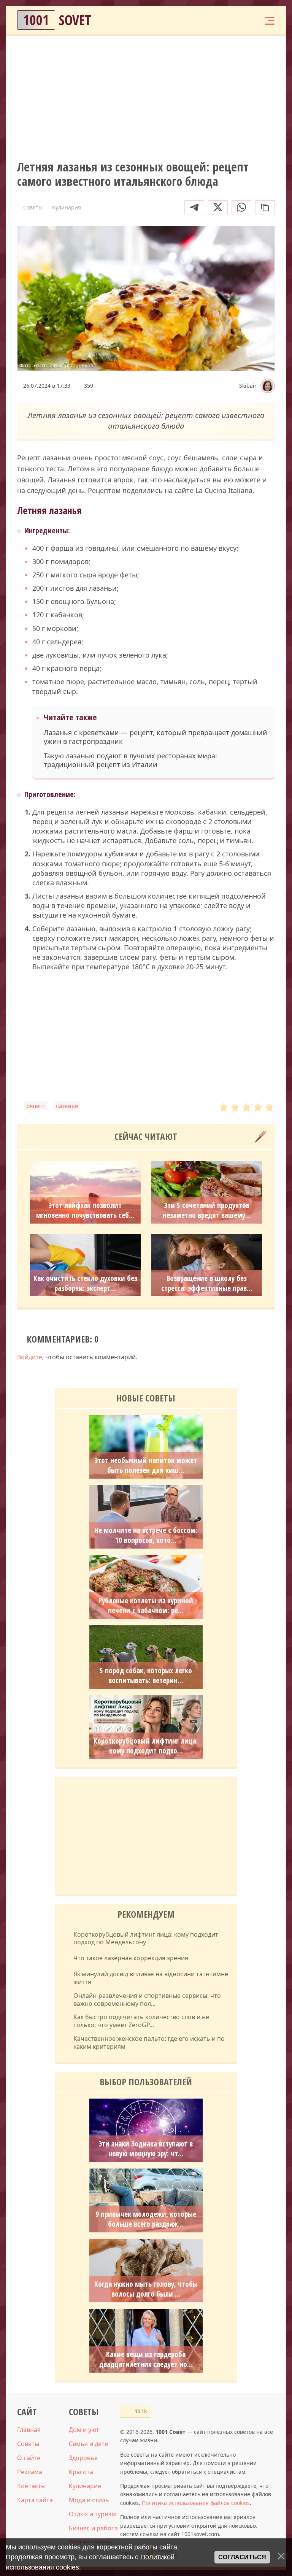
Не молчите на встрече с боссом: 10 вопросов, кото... (146, 1535)
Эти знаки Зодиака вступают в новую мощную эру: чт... (146, 2149)
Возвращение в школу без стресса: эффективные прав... (207, 1283)
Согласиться (242, 2557)
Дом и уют (84, 2430)
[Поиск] (223, 20)
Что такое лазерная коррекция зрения (131, 1958)
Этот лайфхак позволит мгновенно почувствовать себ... (85, 1210)
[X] (218, 207)
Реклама (30, 2472)
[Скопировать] (265, 207)
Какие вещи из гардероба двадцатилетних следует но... (146, 2359)
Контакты (31, 2486)
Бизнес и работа (93, 2528)
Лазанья (67, 1106)
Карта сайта (35, 2500)
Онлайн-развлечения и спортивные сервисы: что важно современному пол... (147, 2000)
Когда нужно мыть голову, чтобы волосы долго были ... (146, 2289)
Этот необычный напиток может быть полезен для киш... (146, 1465)
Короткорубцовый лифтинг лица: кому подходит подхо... (146, 1746)
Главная (29, 2430)
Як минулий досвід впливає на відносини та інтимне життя (151, 1978)
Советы (28, 2444)
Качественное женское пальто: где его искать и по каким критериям (149, 2043)
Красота (81, 2472)
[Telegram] (194, 207)
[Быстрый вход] (246, 20)
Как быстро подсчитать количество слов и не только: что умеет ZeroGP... (141, 2021)
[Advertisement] (146, 97)
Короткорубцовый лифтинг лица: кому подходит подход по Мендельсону (146, 1939)
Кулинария (85, 2486)
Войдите (30, 1357)
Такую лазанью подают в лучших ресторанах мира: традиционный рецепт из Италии (130, 760)
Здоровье (83, 2458)
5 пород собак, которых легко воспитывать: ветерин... (146, 1676)
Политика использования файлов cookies (196, 2503)
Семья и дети (89, 2444)
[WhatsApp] (241, 207)
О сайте (29, 2458)
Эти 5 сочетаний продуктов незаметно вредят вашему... (207, 1210)
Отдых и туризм (92, 2514)
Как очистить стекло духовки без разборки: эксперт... (85, 1283)
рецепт (36, 1106)
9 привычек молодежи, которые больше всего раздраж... (146, 2219)
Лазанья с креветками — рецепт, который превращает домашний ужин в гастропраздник (156, 737)
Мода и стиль (89, 2500)
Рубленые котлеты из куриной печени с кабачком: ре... (146, 1606)
